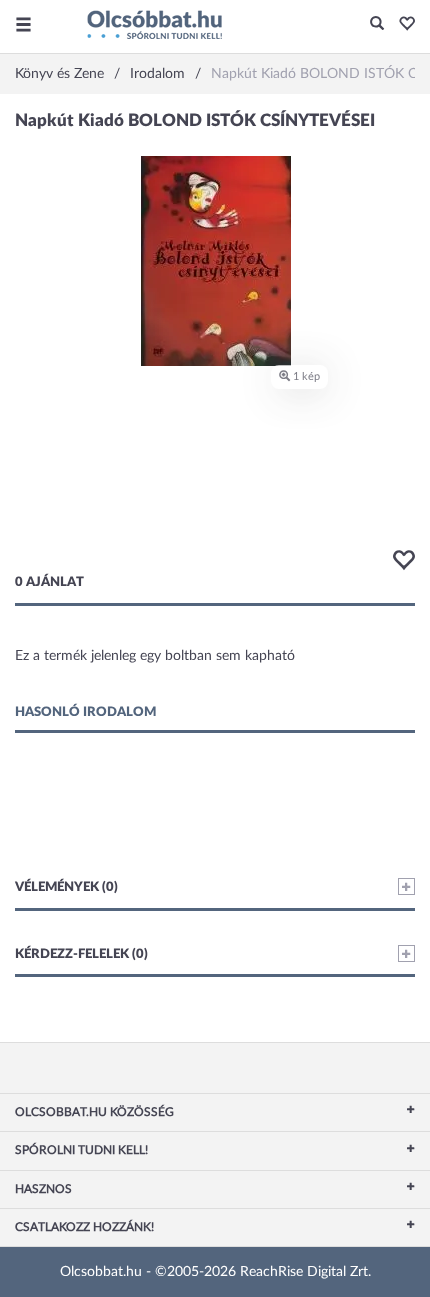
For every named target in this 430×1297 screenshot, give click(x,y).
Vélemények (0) (66, 887)
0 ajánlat (49, 582)
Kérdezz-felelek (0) (81, 954)
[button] (401, 25)
